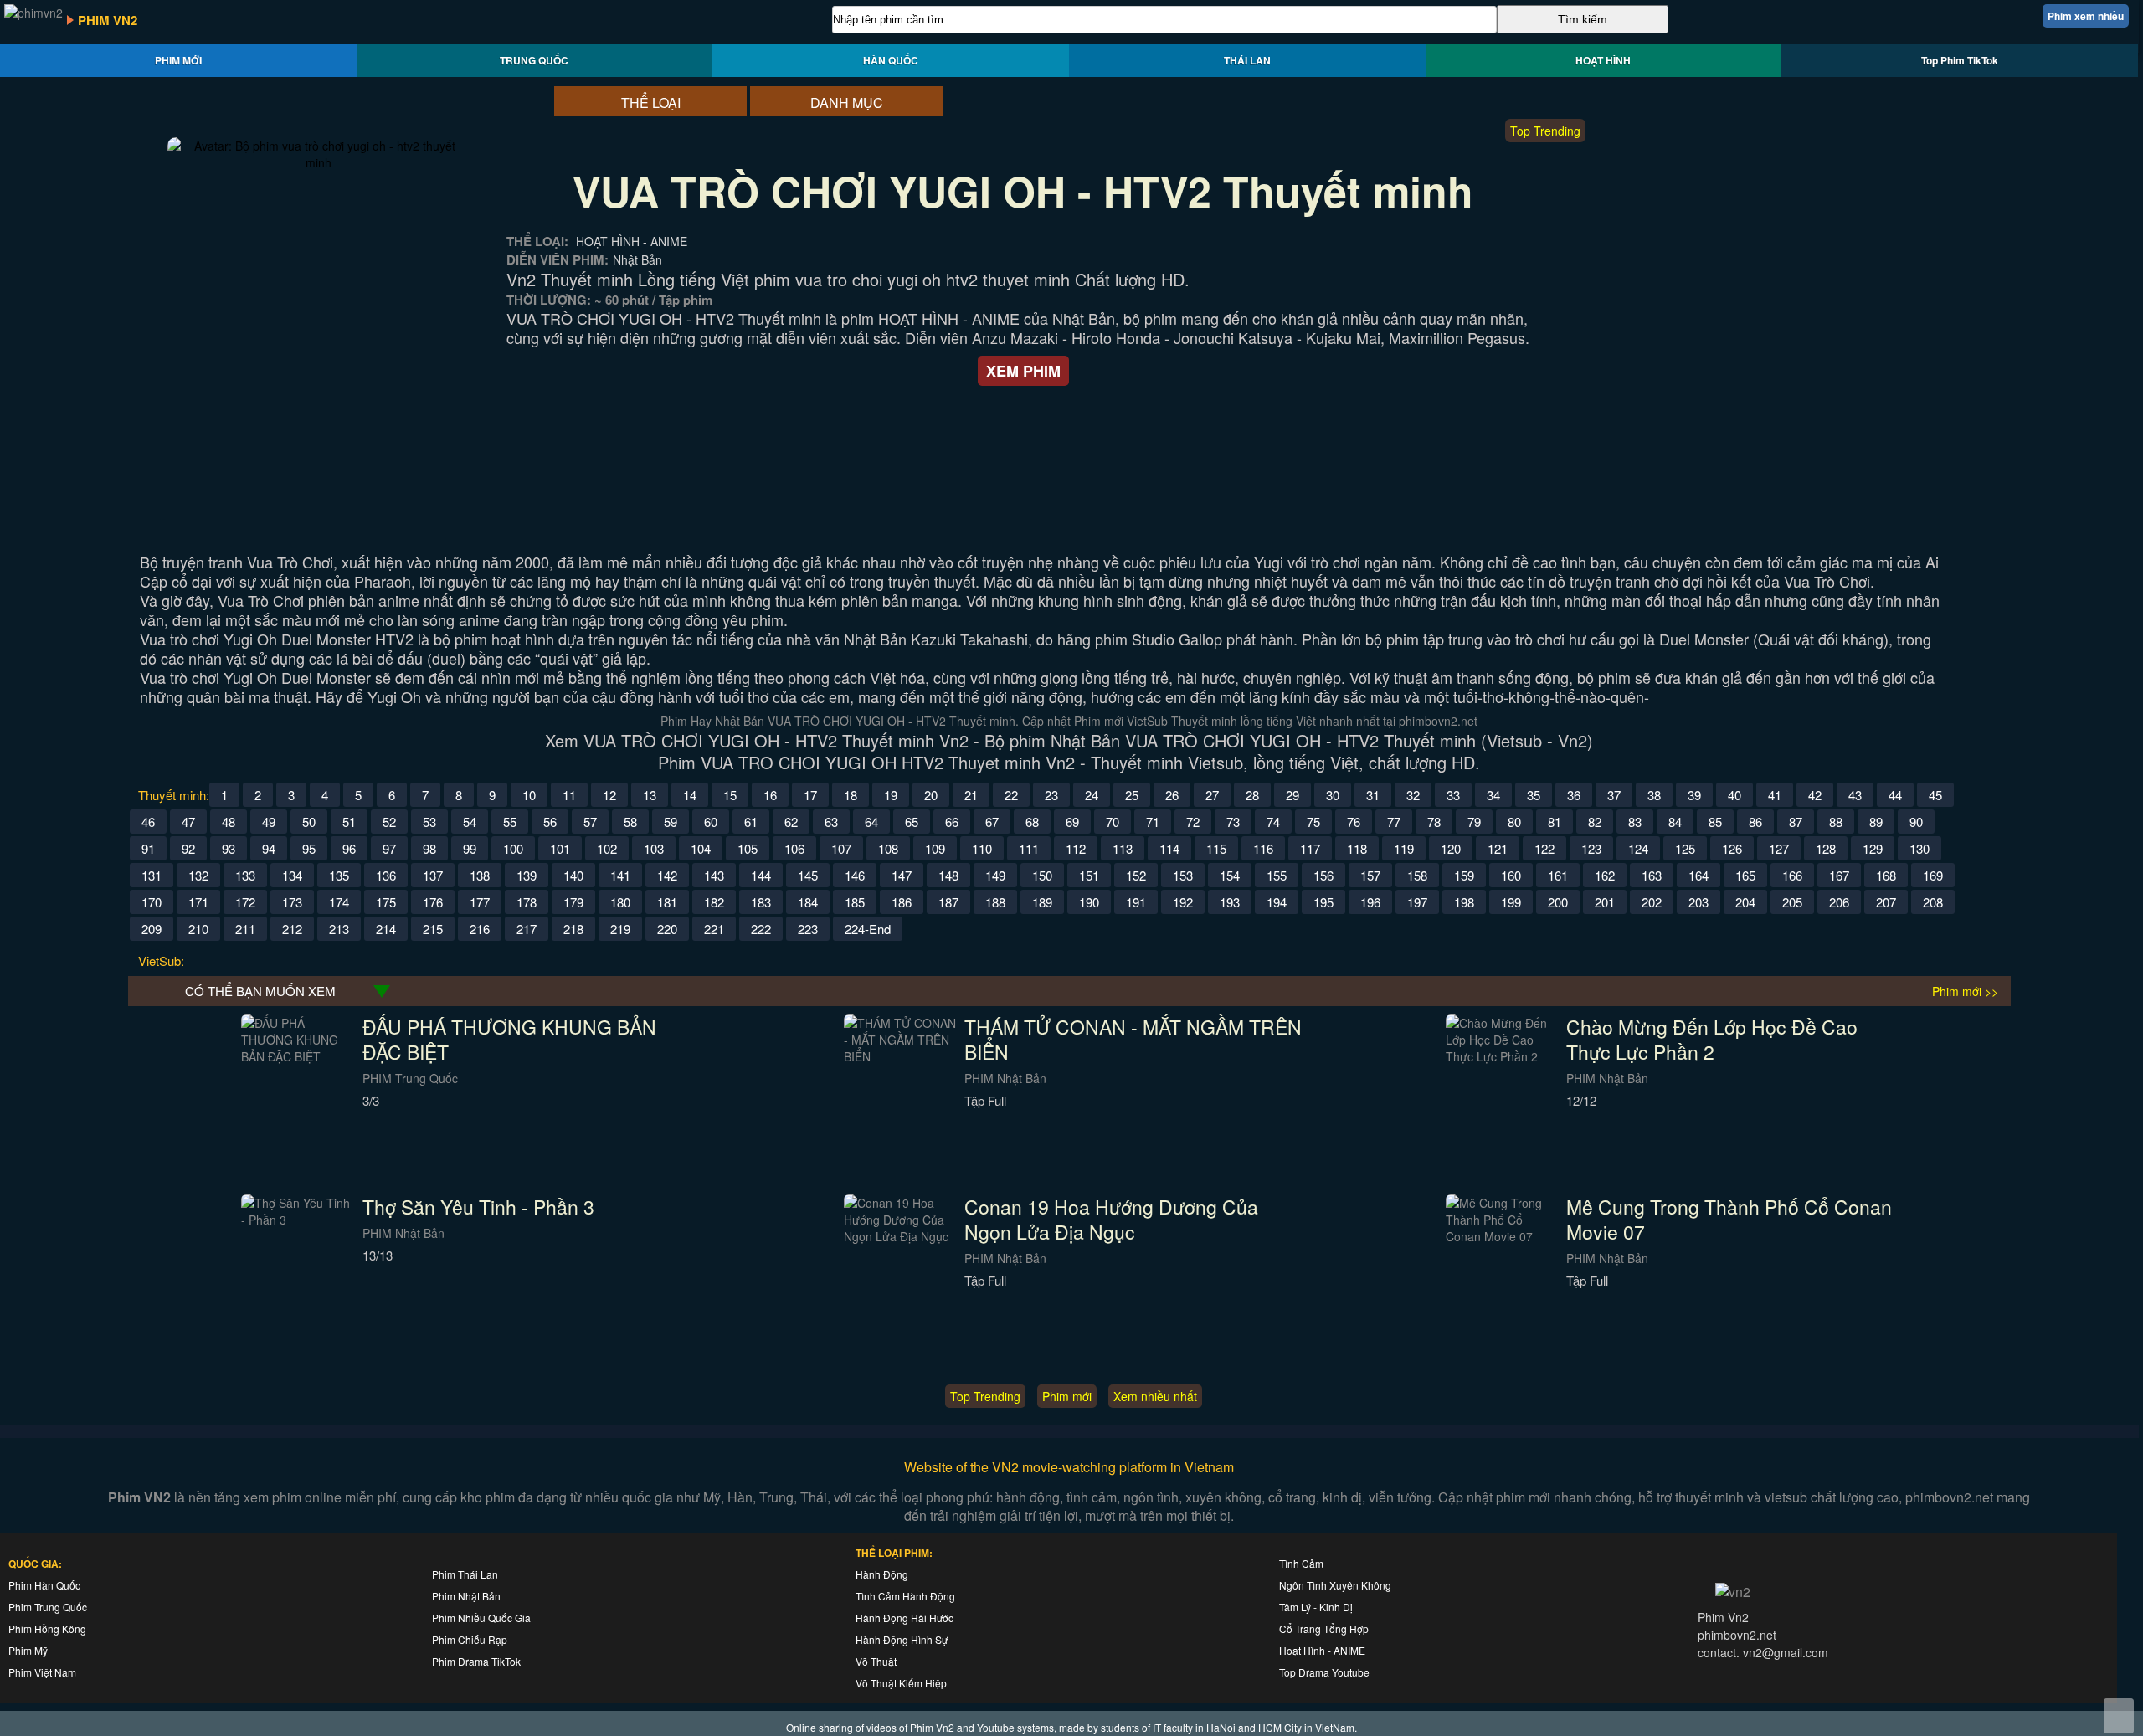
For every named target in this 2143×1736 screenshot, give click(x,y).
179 (573, 902)
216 (480, 929)
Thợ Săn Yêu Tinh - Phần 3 (478, 1207)
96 (349, 848)
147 (902, 875)
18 (851, 795)
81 (1555, 822)
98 (429, 848)
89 (1876, 822)
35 (1534, 795)
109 (935, 848)
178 (527, 902)
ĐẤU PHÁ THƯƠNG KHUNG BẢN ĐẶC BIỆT (509, 1039)
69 (1072, 822)
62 (791, 822)
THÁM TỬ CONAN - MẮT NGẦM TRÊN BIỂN (1133, 1039)
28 (1252, 795)
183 (761, 902)
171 (198, 902)
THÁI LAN (1247, 60)
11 (569, 795)
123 (1591, 848)
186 (902, 902)
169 (1933, 875)
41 (1775, 795)
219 (620, 929)
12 (609, 795)
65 (912, 822)
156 (1323, 875)
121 (1498, 848)
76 (1354, 822)
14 (690, 795)
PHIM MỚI (178, 60)
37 (1614, 795)
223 (808, 929)
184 (808, 902)
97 (389, 848)
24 (1092, 795)
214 (386, 929)
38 (1654, 795)
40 (1734, 795)
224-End (868, 929)
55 (510, 822)
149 (995, 875)
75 (1313, 822)
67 (992, 822)
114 (1169, 848)
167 (1839, 875)
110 (982, 848)
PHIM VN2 (108, 20)
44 (1895, 795)
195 (1323, 902)
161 (1558, 875)
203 (1698, 902)
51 (349, 822)
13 (650, 795)
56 (550, 822)
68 (1032, 822)
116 (1263, 848)
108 (888, 848)
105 (748, 848)
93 (229, 848)
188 (995, 902)
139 (527, 875)
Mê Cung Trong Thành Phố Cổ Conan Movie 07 (1729, 1219)
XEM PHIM (1023, 371)
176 (433, 902)
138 (480, 875)
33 (1453, 795)
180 (620, 902)
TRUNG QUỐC (534, 60)
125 (1685, 848)
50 (309, 822)
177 (480, 902)
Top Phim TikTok (1960, 60)
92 (188, 848)
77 (1394, 822)
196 (1370, 902)
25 (1132, 795)
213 (339, 929)
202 (1652, 902)
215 (433, 929)
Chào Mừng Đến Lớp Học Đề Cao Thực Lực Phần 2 (1712, 1039)
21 (971, 795)
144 (761, 875)
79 (1474, 822)
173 (292, 902)
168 (1886, 875)
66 (952, 822)
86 (1755, 822)
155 (1277, 875)
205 (1792, 902)
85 (1715, 822)
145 (808, 875)
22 (1011, 795)
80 (1514, 822)
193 (1230, 902)
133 (245, 875)
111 (1029, 848)
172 (245, 902)
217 (527, 929)
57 (590, 822)
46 (148, 822)
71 (1153, 822)
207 (1886, 902)
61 (751, 822)
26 (1172, 795)
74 (1273, 822)
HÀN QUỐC (891, 60)
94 (269, 848)
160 (1511, 875)
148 (948, 875)
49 (269, 822)
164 (1698, 875)
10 (529, 795)
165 (1745, 875)
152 (1136, 875)
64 (871, 822)
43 (1855, 795)
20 (931, 795)
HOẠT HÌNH (1603, 60)
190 (1089, 902)
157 (1370, 875)
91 (148, 848)
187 (948, 902)
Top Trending (1545, 131)
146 (855, 875)
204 (1745, 902)
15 (730, 795)
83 (1635, 822)
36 (1574, 795)
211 (245, 929)
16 (770, 795)
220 (667, 929)
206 (1839, 902)
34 (1493, 795)
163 (1652, 875)
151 (1089, 875)
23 (1051, 795)
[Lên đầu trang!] (2119, 1716)
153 (1183, 875)
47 (188, 822)
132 (198, 875)
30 (1333, 795)
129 (1873, 848)
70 (1113, 822)
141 (620, 875)
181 (667, 902)
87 (1796, 822)
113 (1123, 848)
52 (389, 822)
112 (1076, 848)
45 (1935, 795)
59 (671, 822)
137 (433, 875)
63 (831, 822)
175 (386, 902)
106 (794, 848)
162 (1605, 875)
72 (1193, 822)
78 (1434, 822)
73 (1233, 822)
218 (573, 929)
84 (1675, 822)
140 (573, 875)
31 (1373, 795)
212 (292, 929)
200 (1558, 902)
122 (1544, 848)
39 (1694, 795)
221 (714, 929)
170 (152, 902)
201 (1605, 902)
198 (1464, 902)
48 (229, 822)
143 (714, 875)
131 (152, 875)
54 (470, 822)
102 (607, 848)
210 (198, 929)
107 (841, 848)
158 (1417, 875)
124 (1638, 848)
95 (309, 848)
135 (339, 875)
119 (1404, 848)
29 (1292, 795)
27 (1212, 795)
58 (630, 822)
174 (339, 902)
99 (470, 848)
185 (855, 902)
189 (1042, 902)
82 (1595, 822)
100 (513, 848)
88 (1836, 822)
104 (701, 848)
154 (1230, 875)
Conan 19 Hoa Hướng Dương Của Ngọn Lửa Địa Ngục (1111, 1219)
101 (560, 848)
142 (667, 875)
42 (1815, 795)
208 (1933, 902)
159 (1464, 875)
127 (1779, 848)
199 (1511, 902)
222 (761, 929)
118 (1357, 848)
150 (1042, 875)
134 (292, 875)
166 (1792, 875)
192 (1183, 902)
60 (711, 822)
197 (1417, 902)
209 (152, 929)
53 (429, 822)
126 (1732, 848)
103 (654, 848)
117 (1310, 848)
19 (891, 795)
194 (1277, 902)
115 (1216, 848)
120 (1451, 848)
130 (1919, 848)
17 (810, 795)
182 (714, 902)
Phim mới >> (1965, 991)
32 (1413, 795)
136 (386, 875)
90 (1916, 822)
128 (1826, 848)
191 (1136, 902)
